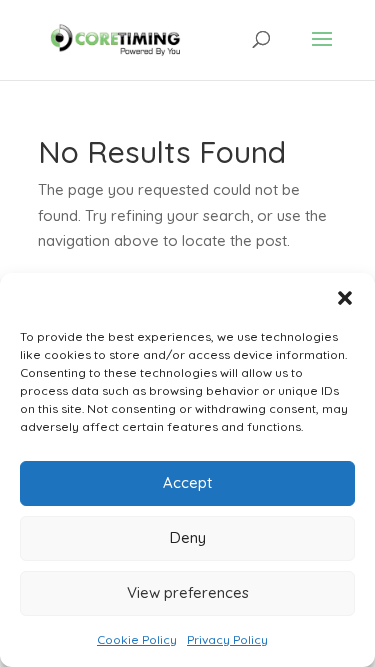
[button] (345, 298)
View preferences (188, 592)
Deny (188, 537)
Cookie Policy (137, 639)
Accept (187, 482)
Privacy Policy (227, 639)
